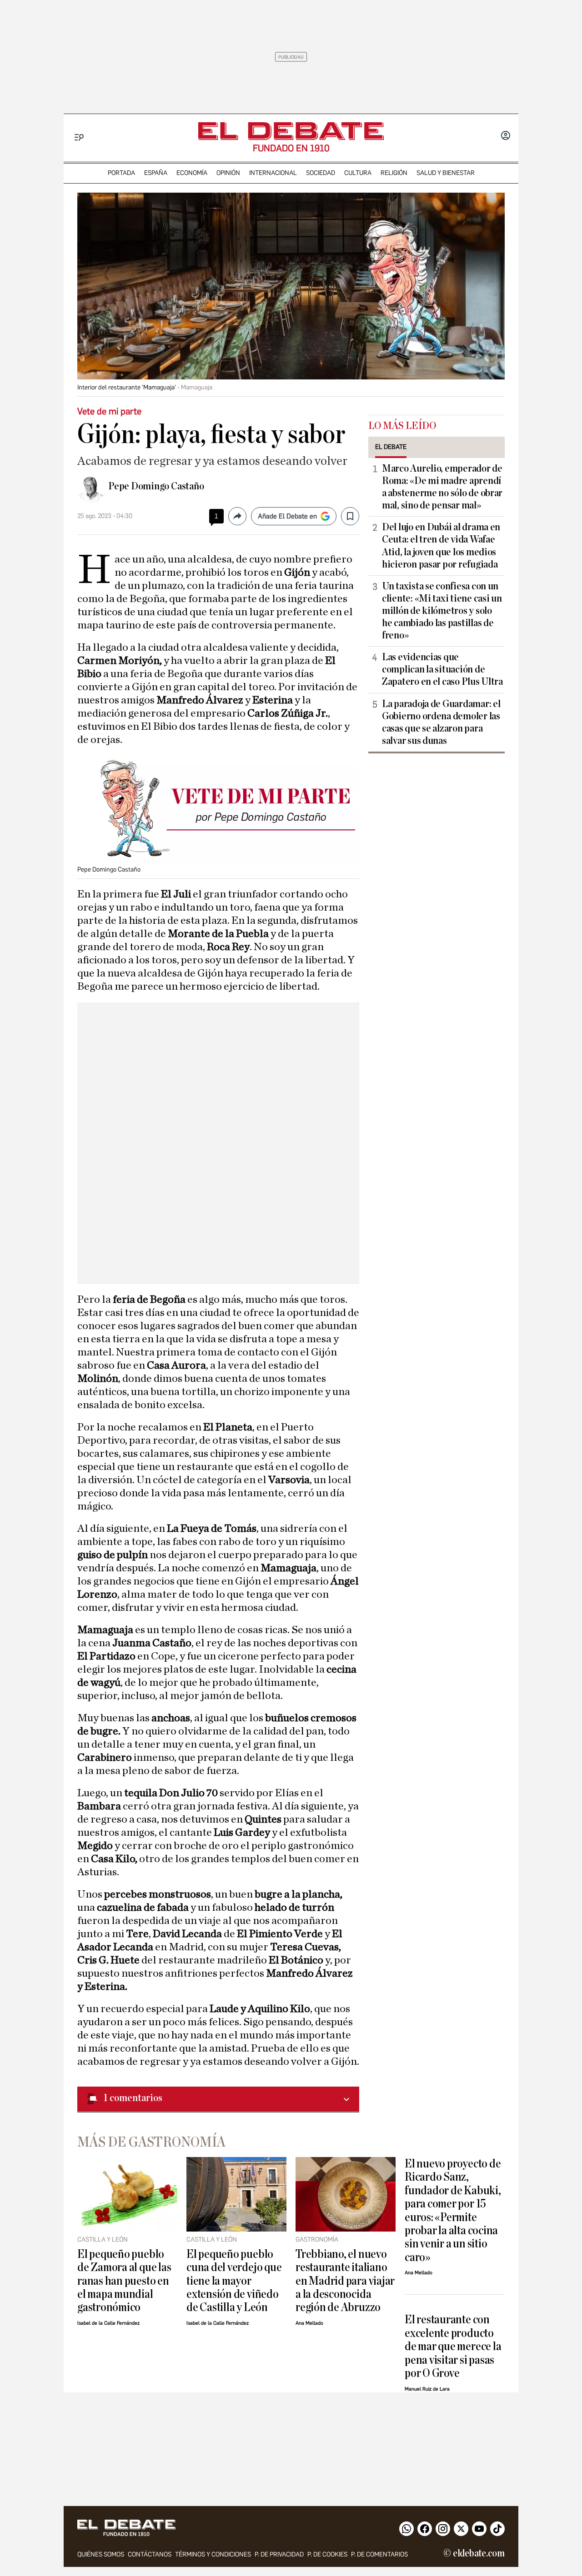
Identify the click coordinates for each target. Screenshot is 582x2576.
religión (394, 173)
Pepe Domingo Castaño (156, 486)
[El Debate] (291, 131)
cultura (358, 173)
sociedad (321, 173)
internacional (273, 173)
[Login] (506, 136)
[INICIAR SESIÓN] (506, 136)
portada (121, 173)
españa (156, 173)
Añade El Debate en (287, 516)
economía (192, 173)
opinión (228, 173)
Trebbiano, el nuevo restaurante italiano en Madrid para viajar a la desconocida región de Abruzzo (345, 2281)
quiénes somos (101, 2554)
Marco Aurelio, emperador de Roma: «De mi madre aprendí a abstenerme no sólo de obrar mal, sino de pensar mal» (442, 487)
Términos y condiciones (213, 2554)
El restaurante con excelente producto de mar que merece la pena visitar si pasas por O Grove (453, 2346)
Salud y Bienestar (446, 173)
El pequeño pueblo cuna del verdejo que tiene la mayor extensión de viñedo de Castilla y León (234, 2281)
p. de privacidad (279, 2554)
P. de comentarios (379, 2554)
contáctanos (150, 2554)
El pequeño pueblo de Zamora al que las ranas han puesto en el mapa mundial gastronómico (124, 2281)
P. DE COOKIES (327, 2554)
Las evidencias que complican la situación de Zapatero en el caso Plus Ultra (442, 669)
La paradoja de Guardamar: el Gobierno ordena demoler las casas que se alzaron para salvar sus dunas (441, 722)
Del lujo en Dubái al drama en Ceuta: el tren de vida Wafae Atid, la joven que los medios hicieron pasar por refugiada (441, 546)
